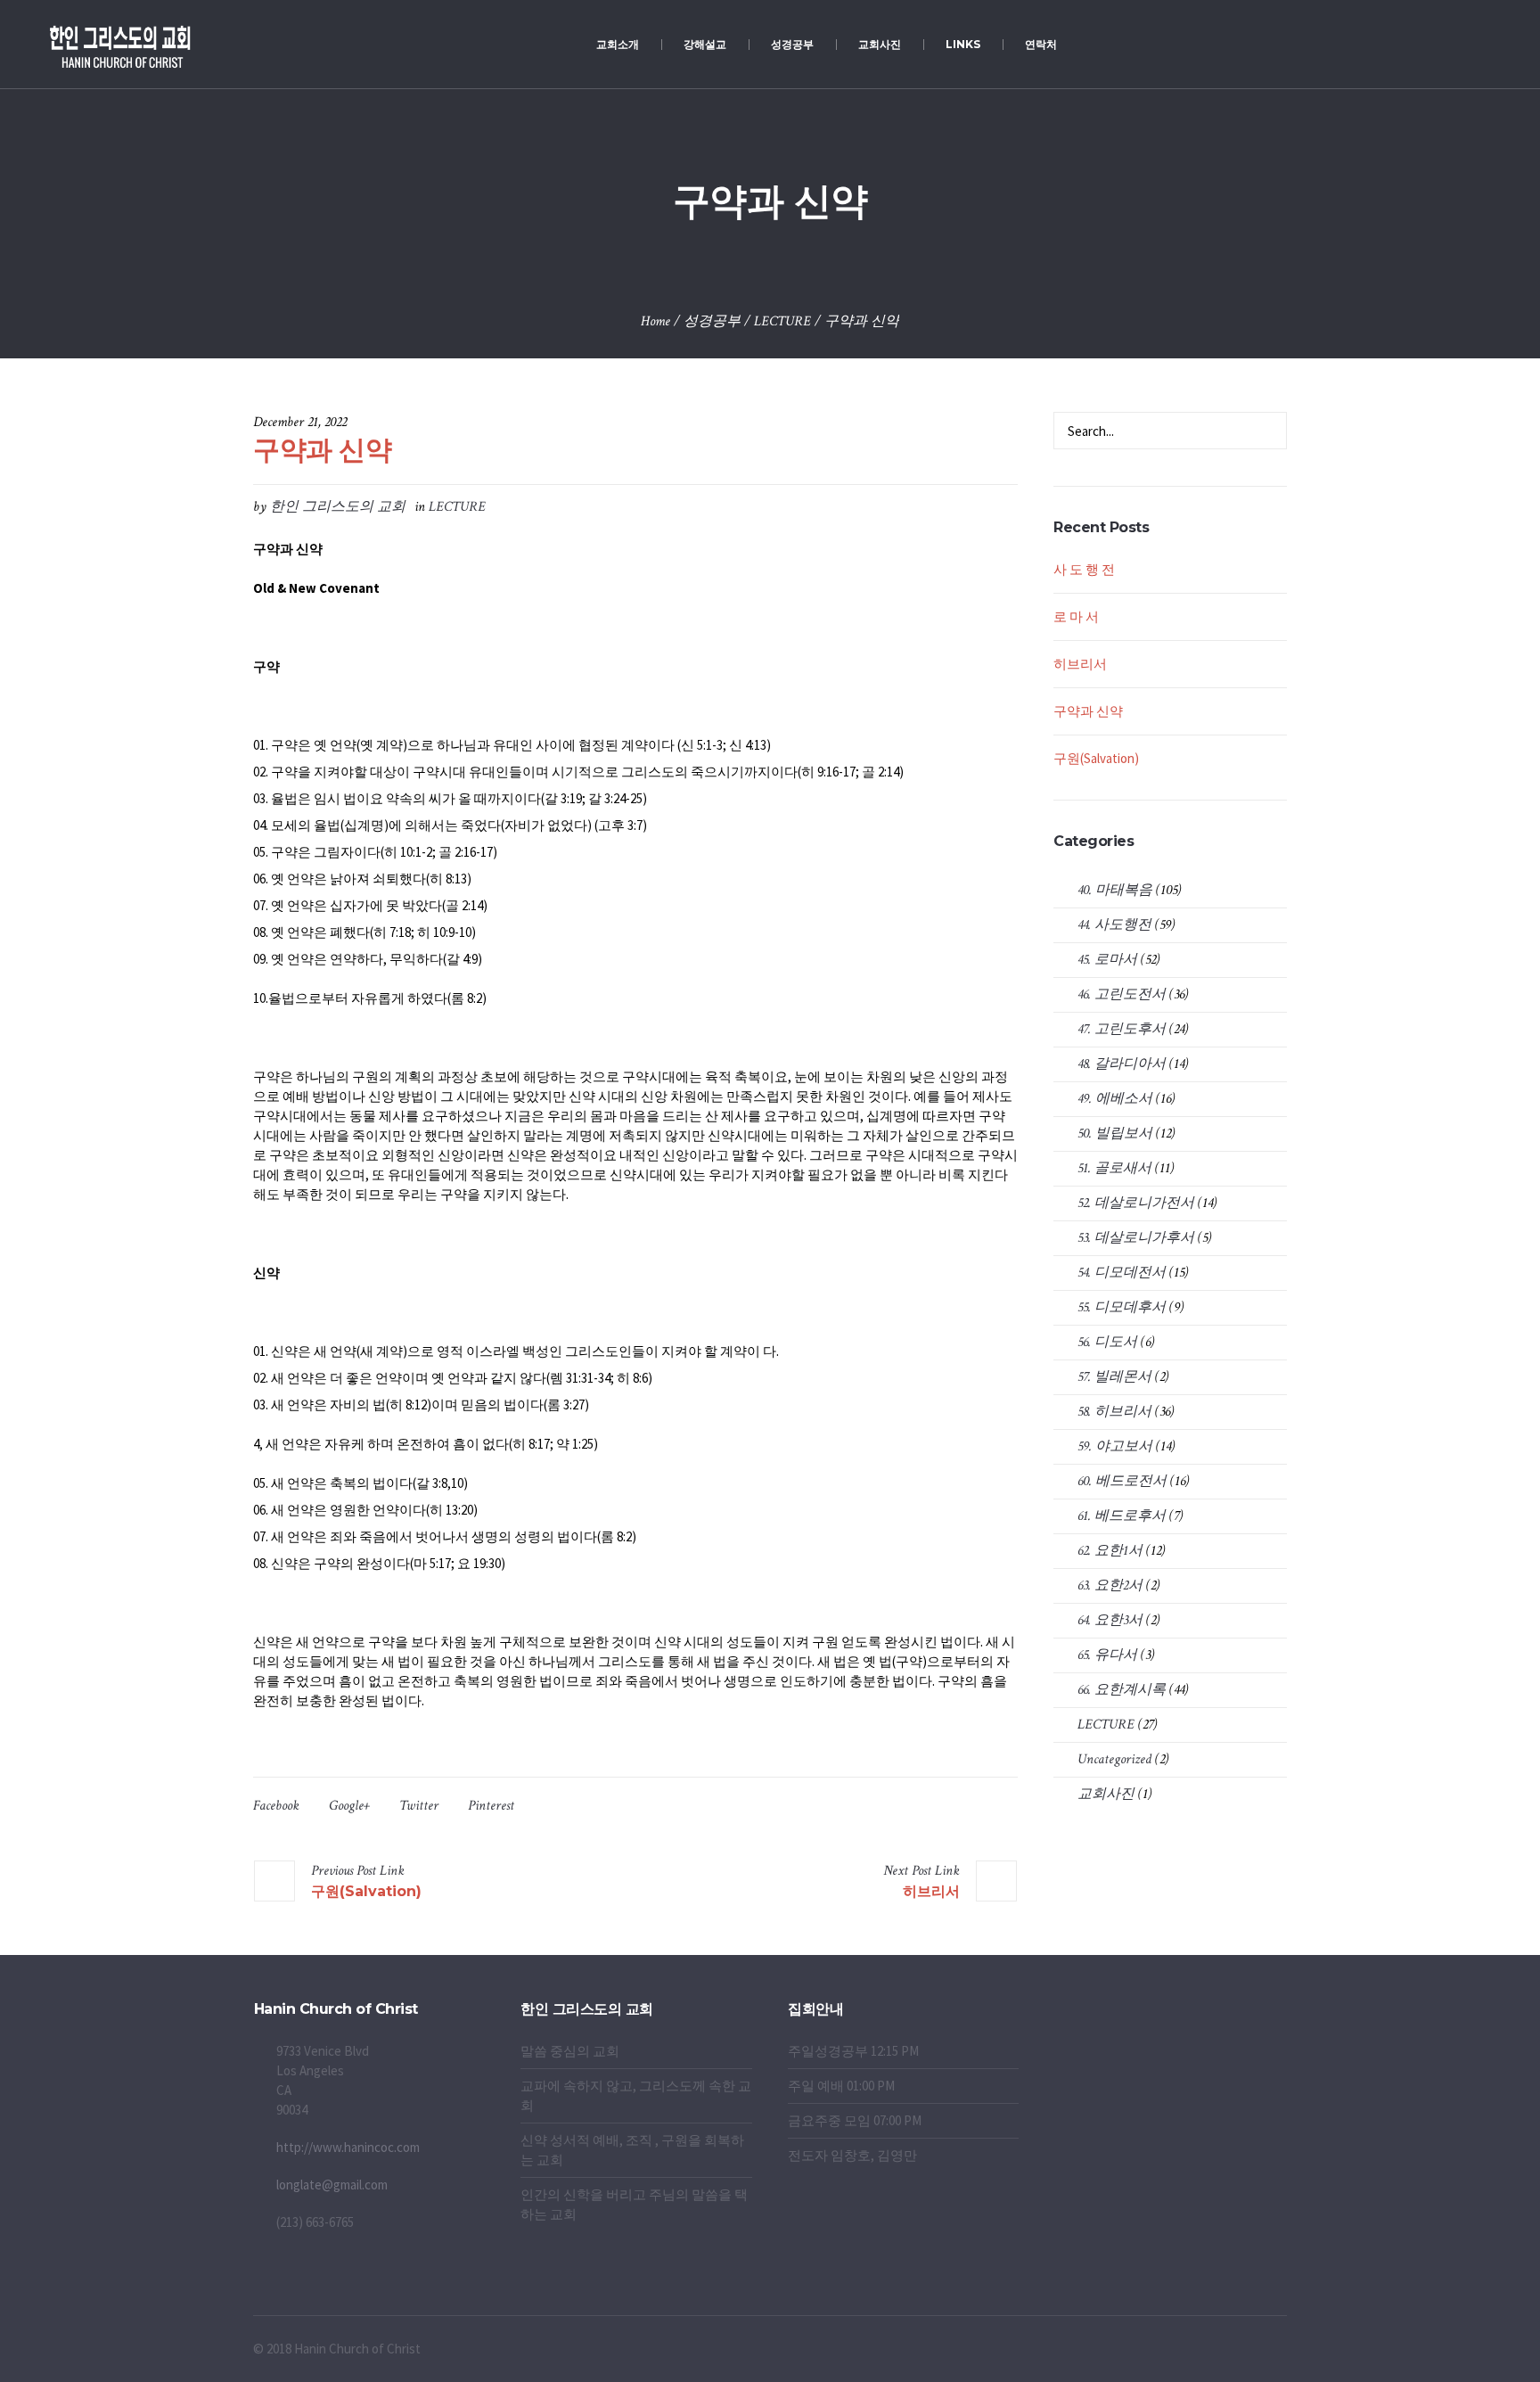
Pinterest (491, 1806)
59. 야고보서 (1115, 1446)
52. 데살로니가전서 (1136, 1203)
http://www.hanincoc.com (348, 2147)
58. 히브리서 (1114, 1412)
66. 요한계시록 (1122, 1690)
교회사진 (1106, 1794)
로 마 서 (1076, 616)
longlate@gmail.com (332, 2185)
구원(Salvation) (366, 1891)
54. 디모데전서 (1122, 1273)
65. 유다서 (1107, 1655)
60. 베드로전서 (1122, 1481)
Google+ (349, 1806)
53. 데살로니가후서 (1136, 1238)
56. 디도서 (1107, 1342)
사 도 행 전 (1084, 569)
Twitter (419, 1806)
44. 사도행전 (1114, 925)
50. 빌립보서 (1115, 1134)
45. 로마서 (1107, 960)
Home (655, 321)
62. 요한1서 (1110, 1551)
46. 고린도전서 (1122, 994)
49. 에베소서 (1115, 1099)
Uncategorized (1114, 1759)
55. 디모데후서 (1122, 1307)
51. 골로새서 (1114, 1168)
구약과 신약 (1088, 711)
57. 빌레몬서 (1114, 1377)
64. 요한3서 (1110, 1620)
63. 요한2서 (1110, 1585)
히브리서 (931, 1891)
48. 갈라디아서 (1122, 1064)
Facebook (276, 1806)
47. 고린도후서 (1122, 1029)
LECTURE (782, 321)
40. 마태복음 (1115, 890)
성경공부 (712, 321)
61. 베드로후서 (1122, 1516)
